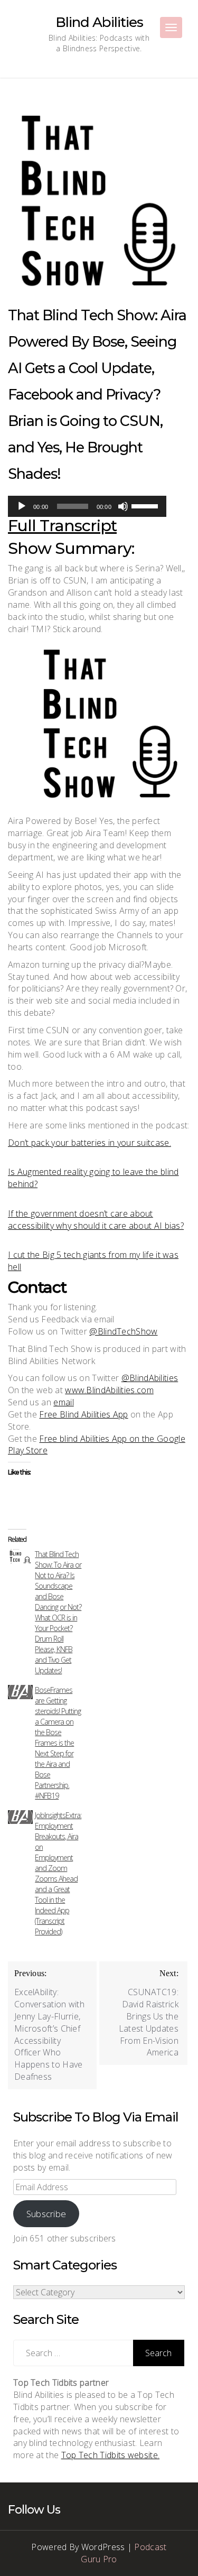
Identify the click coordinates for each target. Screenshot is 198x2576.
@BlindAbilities (150, 1378)
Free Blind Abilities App (83, 1414)
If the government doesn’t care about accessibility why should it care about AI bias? (96, 1220)
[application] (87, 506)
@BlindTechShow (123, 1331)
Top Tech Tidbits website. (111, 2455)
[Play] (22, 506)
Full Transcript (62, 526)
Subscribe (46, 2214)
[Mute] (123, 506)
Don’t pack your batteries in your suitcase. (89, 1143)
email (64, 1402)
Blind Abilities (99, 22)
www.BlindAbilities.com (109, 1390)
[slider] (146, 505)
